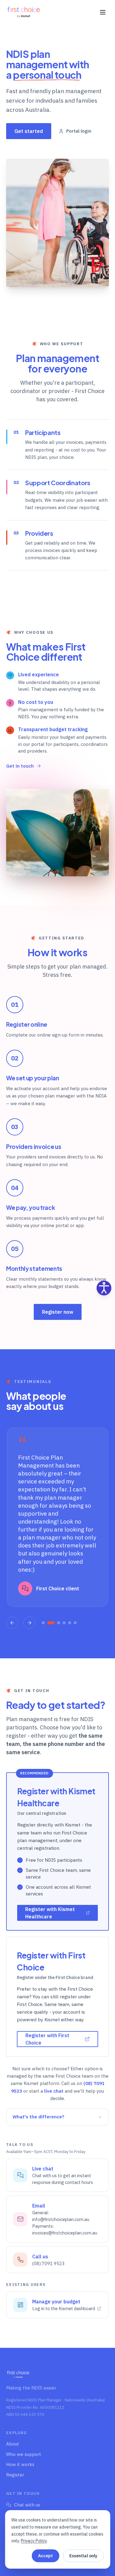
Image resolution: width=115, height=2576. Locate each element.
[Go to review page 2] (51, 1623)
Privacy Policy (34, 2541)
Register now (58, 1312)
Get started (29, 131)
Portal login (79, 131)
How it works (20, 2464)
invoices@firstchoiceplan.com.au (65, 2233)
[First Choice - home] (24, 12)
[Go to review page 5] (70, 1623)
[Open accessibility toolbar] (104, 1288)
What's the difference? (38, 2117)
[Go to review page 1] (43, 1623)
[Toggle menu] (103, 12)
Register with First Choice (47, 2039)
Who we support (24, 2454)
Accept (45, 2556)
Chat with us (27, 2505)
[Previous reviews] (12, 1623)
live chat (54, 2091)
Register (15, 2475)
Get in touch (20, 766)
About (13, 2444)
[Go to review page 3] (59, 1623)
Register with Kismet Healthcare (50, 1913)
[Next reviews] (29, 1623)
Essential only (83, 2556)
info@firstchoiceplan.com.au (61, 2219)
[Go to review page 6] (75, 1623)
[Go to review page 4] (64, 1623)
